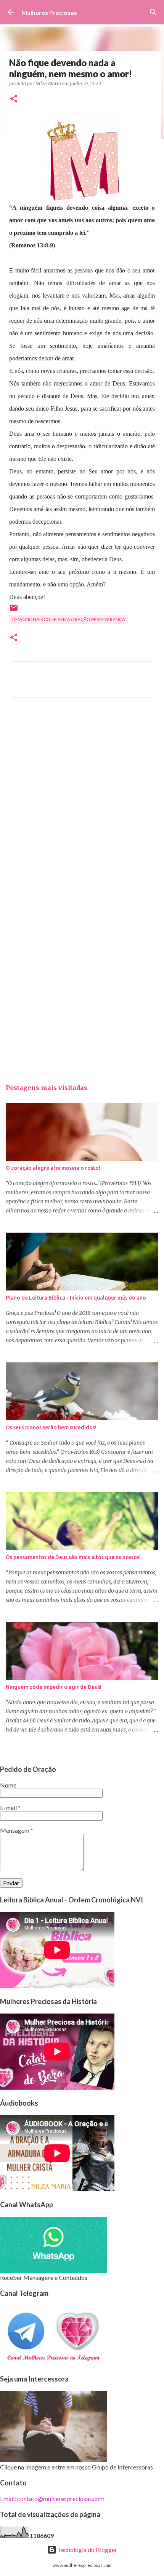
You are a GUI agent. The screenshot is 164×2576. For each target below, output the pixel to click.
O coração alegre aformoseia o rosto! (53, 1168)
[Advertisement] (82, 803)
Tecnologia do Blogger (87, 2550)
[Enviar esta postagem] (14, 611)
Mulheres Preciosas (49, 12)
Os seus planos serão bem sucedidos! (51, 1427)
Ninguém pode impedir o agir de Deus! (54, 1687)
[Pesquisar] (153, 12)
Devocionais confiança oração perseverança (69, 619)
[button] (14, 99)
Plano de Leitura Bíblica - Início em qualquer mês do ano (76, 1298)
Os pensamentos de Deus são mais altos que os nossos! (73, 1557)
